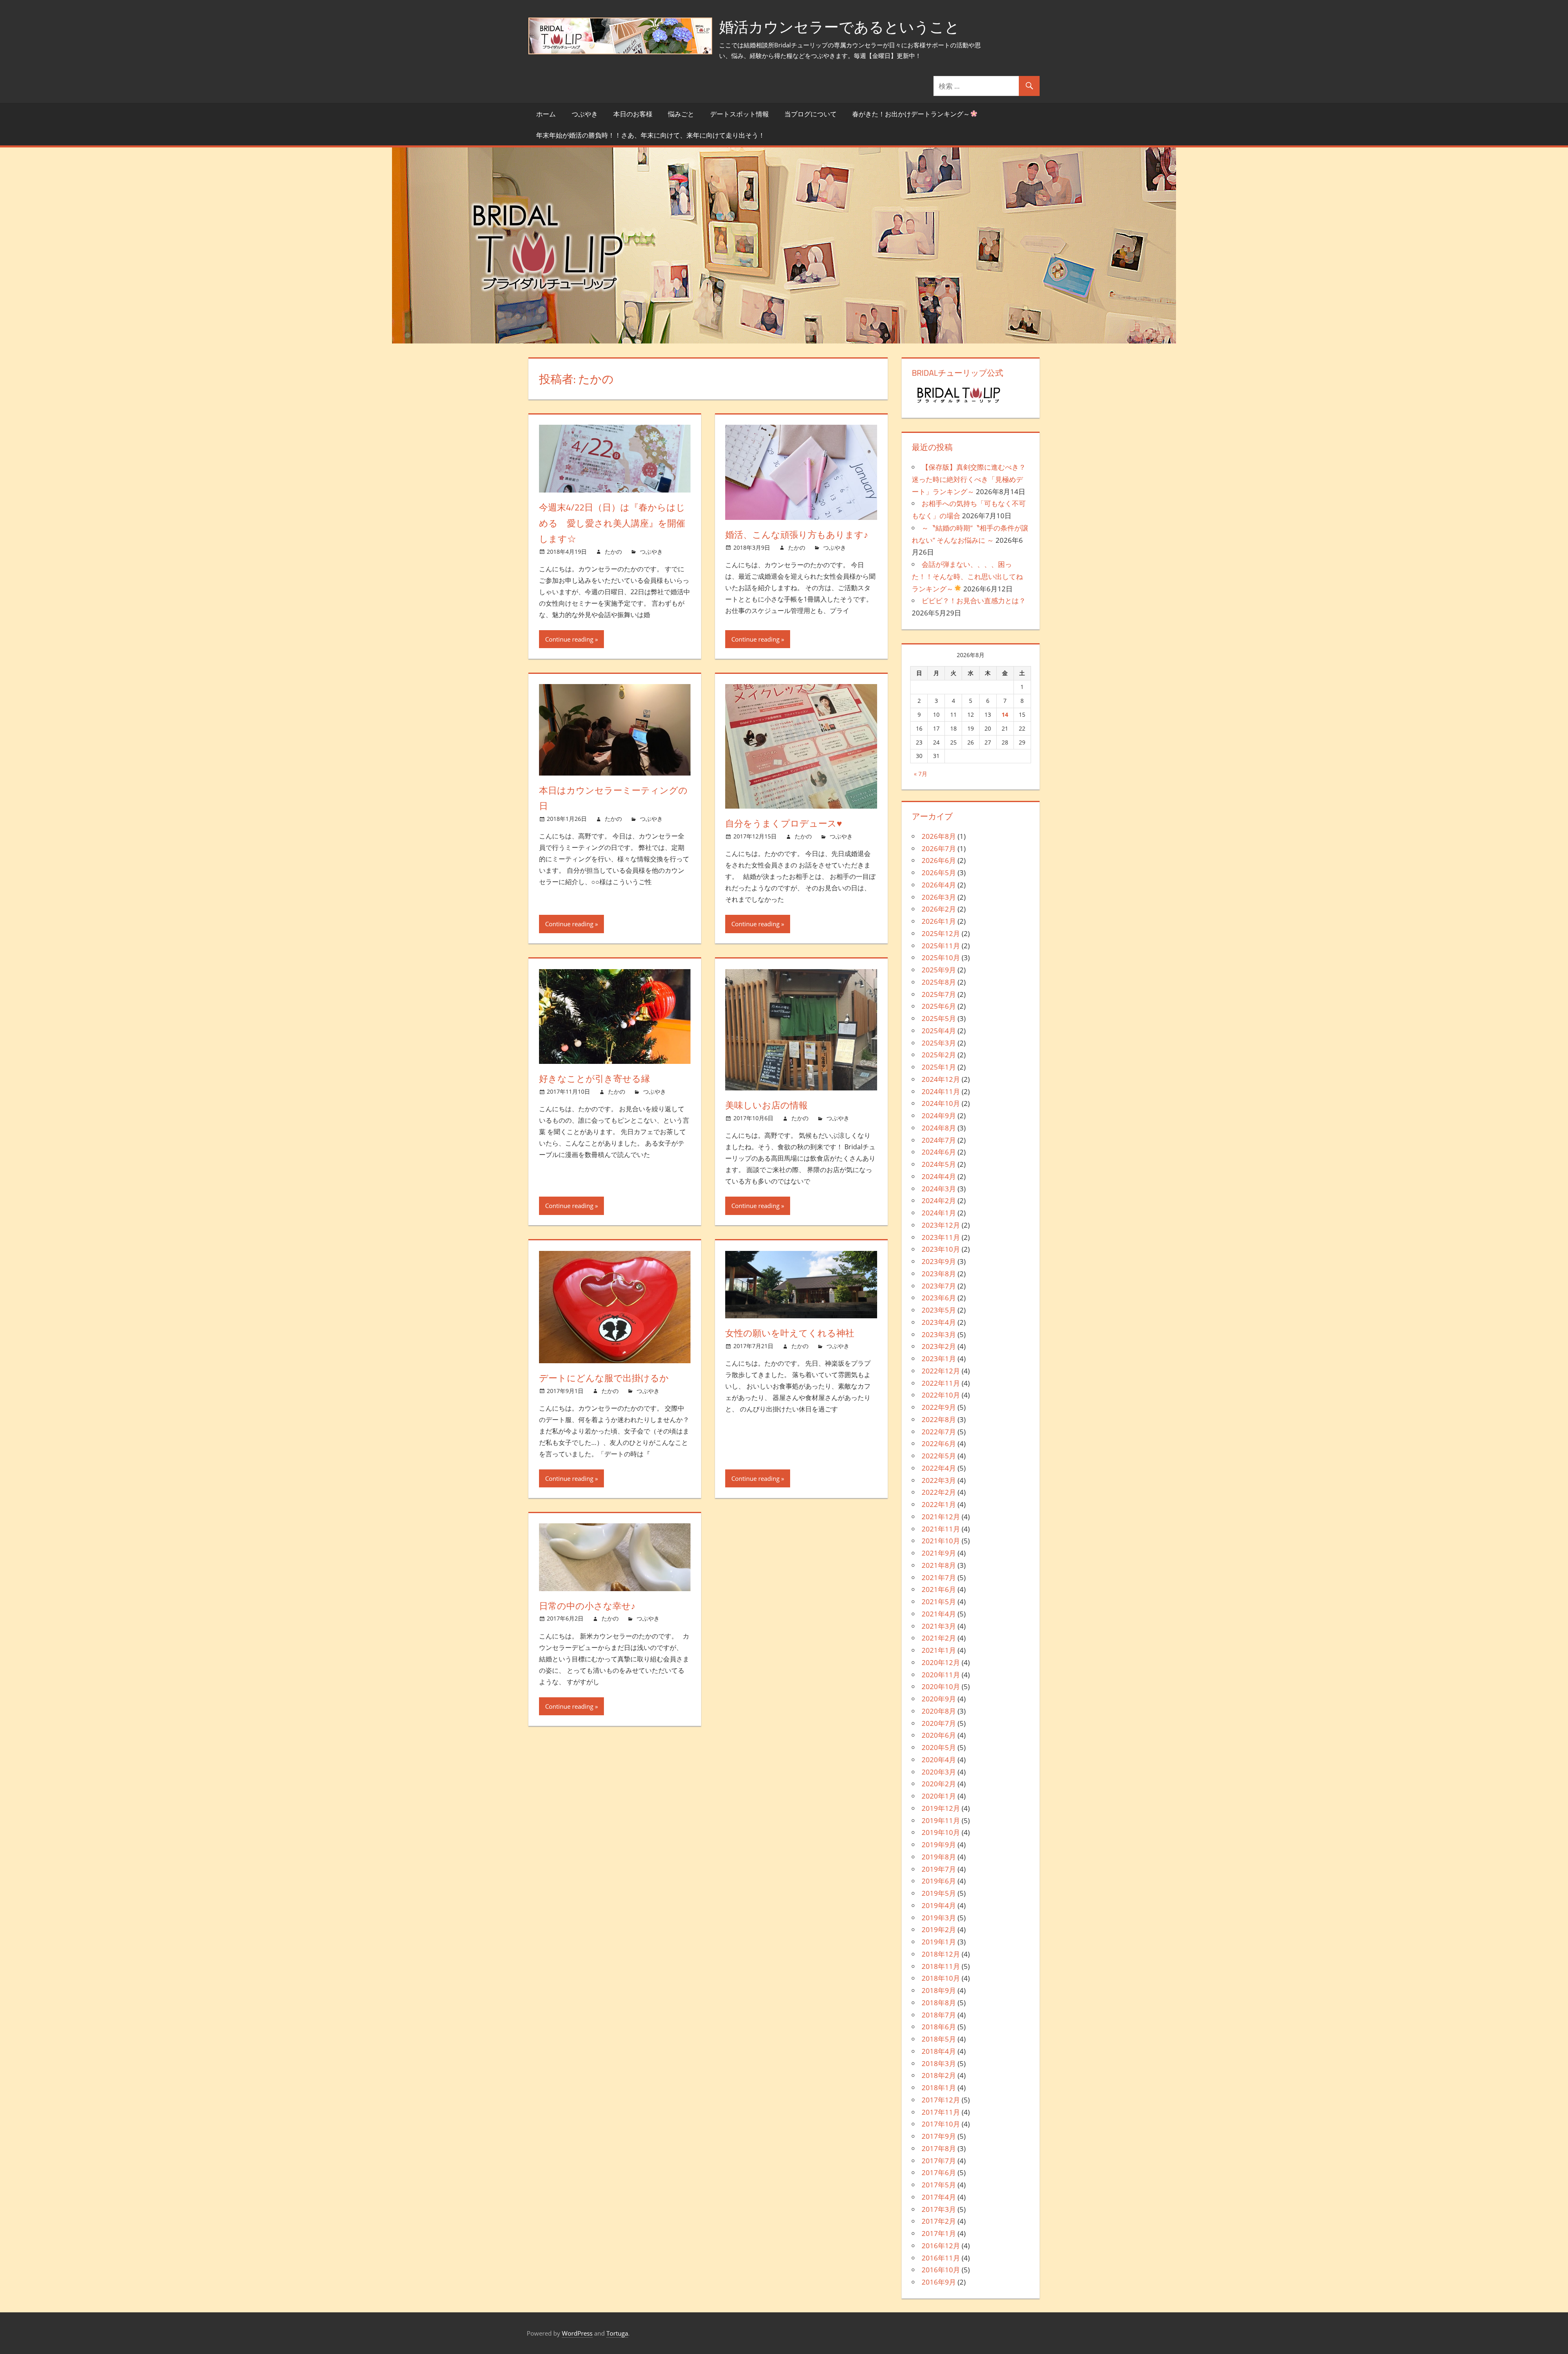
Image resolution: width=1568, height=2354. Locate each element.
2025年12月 (941, 933)
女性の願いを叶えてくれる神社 (790, 1333)
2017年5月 (939, 2185)
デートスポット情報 (739, 114)
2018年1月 (939, 2088)
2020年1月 (939, 1796)
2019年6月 (939, 1881)
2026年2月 (939, 909)
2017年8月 (939, 2148)
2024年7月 (939, 1140)
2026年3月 (939, 897)
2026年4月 (939, 885)
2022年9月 (939, 1407)
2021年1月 (939, 1650)
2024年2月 (939, 1200)
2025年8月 (939, 982)
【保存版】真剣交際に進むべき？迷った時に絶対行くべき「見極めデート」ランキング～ (969, 479)
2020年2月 (939, 1784)
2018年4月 (939, 2051)
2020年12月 (941, 1662)
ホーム (546, 114)
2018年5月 (939, 2039)
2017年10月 (941, 2124)
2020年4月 (939, 1760)
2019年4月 (939, 1905)
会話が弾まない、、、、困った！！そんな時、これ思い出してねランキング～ (967, 576)
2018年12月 (941, 1954)
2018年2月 (939, 2075)
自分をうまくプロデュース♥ (784, 823)
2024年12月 (941, 1079)
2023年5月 (939, 1310)
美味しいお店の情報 (766, 1105)
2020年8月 (939, 1711)
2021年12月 (941, 1517)
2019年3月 (939, 1918)
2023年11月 (941, 1237)
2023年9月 (939, 1261)
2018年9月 (939, 1990)
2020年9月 (939, 1699)
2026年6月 (939, 860)
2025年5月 (939, 1018)
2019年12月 (941, 1808)
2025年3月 (939, 1043)
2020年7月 (939, 1723)
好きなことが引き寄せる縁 (595, 1079)
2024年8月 (939, 1128)
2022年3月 (939, 1480)
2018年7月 (939, 2015)
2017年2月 (939, 2221)
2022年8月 (939, 1419)
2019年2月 (939, 1929)
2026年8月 (939, 836)
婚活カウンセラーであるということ (839, 27)
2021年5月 (939, 1602)
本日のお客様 (633, 114)
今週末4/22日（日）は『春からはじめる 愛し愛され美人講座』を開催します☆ (612, 523)
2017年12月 (941, 2100)
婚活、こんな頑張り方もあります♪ (797, 535)
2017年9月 (939, 2136)
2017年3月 (939, 2209)
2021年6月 (939, 1589)
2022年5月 (939, 1456)
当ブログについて (811, 114)
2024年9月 (939, 1116)
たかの (613, 552)
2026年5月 (939, 873)
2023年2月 (939, 1346)
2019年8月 (939, 1857)
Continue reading (569, 639)
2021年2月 (939, 1638)
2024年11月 (941, 1091)
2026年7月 (939, 848)
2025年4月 (939, 1031)
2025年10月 (941, 957)
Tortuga (617, 2333)
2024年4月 (939, 1176)
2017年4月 (939, 2197)
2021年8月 (939, 1565)
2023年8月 (939, 1274)
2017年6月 (939, 2172)
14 (1005, 714)
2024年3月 (939, 1189)
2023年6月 (939, 1298)
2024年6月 (939, 1152)
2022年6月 (939, 1443)
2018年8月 (939, 2003)
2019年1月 (939, 1942)
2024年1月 (939, 1213)
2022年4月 (939, 1468)
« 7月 (921, 774)
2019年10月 (941, 1832)
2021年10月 (941, 1541)
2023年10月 (941, 1249)
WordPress (577, 2333)
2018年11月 (941, 1966)
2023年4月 (939, 1322)
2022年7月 (939, 1432)
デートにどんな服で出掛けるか (604, 1378)
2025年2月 (939, 1055)
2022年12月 (941, 1371)
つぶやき (585, 114)
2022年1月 (939, 1504)
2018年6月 (939, 2027)
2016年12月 (941, 2246)
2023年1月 (939, 1359)
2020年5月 (939, 1747)
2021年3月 (939, 1626)
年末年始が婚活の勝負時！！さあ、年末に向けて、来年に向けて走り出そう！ (650, 135)
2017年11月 (941, 2112)
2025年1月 (939, 1067)
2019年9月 (939, 1845)
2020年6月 (939, 1735)
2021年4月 (939, 1614)
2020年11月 (941, 1675)
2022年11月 (941, 1383)
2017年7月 (939, 2161)
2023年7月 (939, 1286)
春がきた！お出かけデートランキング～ (911, 114)
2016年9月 (939, 2282)
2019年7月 (939, 1869)
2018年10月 (941, 1978)
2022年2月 (939, 1492)
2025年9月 (939, 970)
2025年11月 (941, 946)
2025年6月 (939, 1006)
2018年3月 (939, 2063)
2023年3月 (939, 1334)
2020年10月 (941, 1686)
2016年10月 (941, 2270)
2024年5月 (939, 1164)
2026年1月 (939, 921)
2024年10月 (941, 1103)
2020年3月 (939, 1772)
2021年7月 (939, 1577)
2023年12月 (941, 1225)
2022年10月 (941, 1395)
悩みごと (681, 114)
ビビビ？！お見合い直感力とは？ (974, 601)
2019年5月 (939, 1893)
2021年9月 (939, 1553)
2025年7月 (939, 994)
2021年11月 (941, 1529)
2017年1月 (939, 2233)
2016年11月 (941, 2258)
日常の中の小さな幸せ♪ (587, 1606)
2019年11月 (941, 1820)
